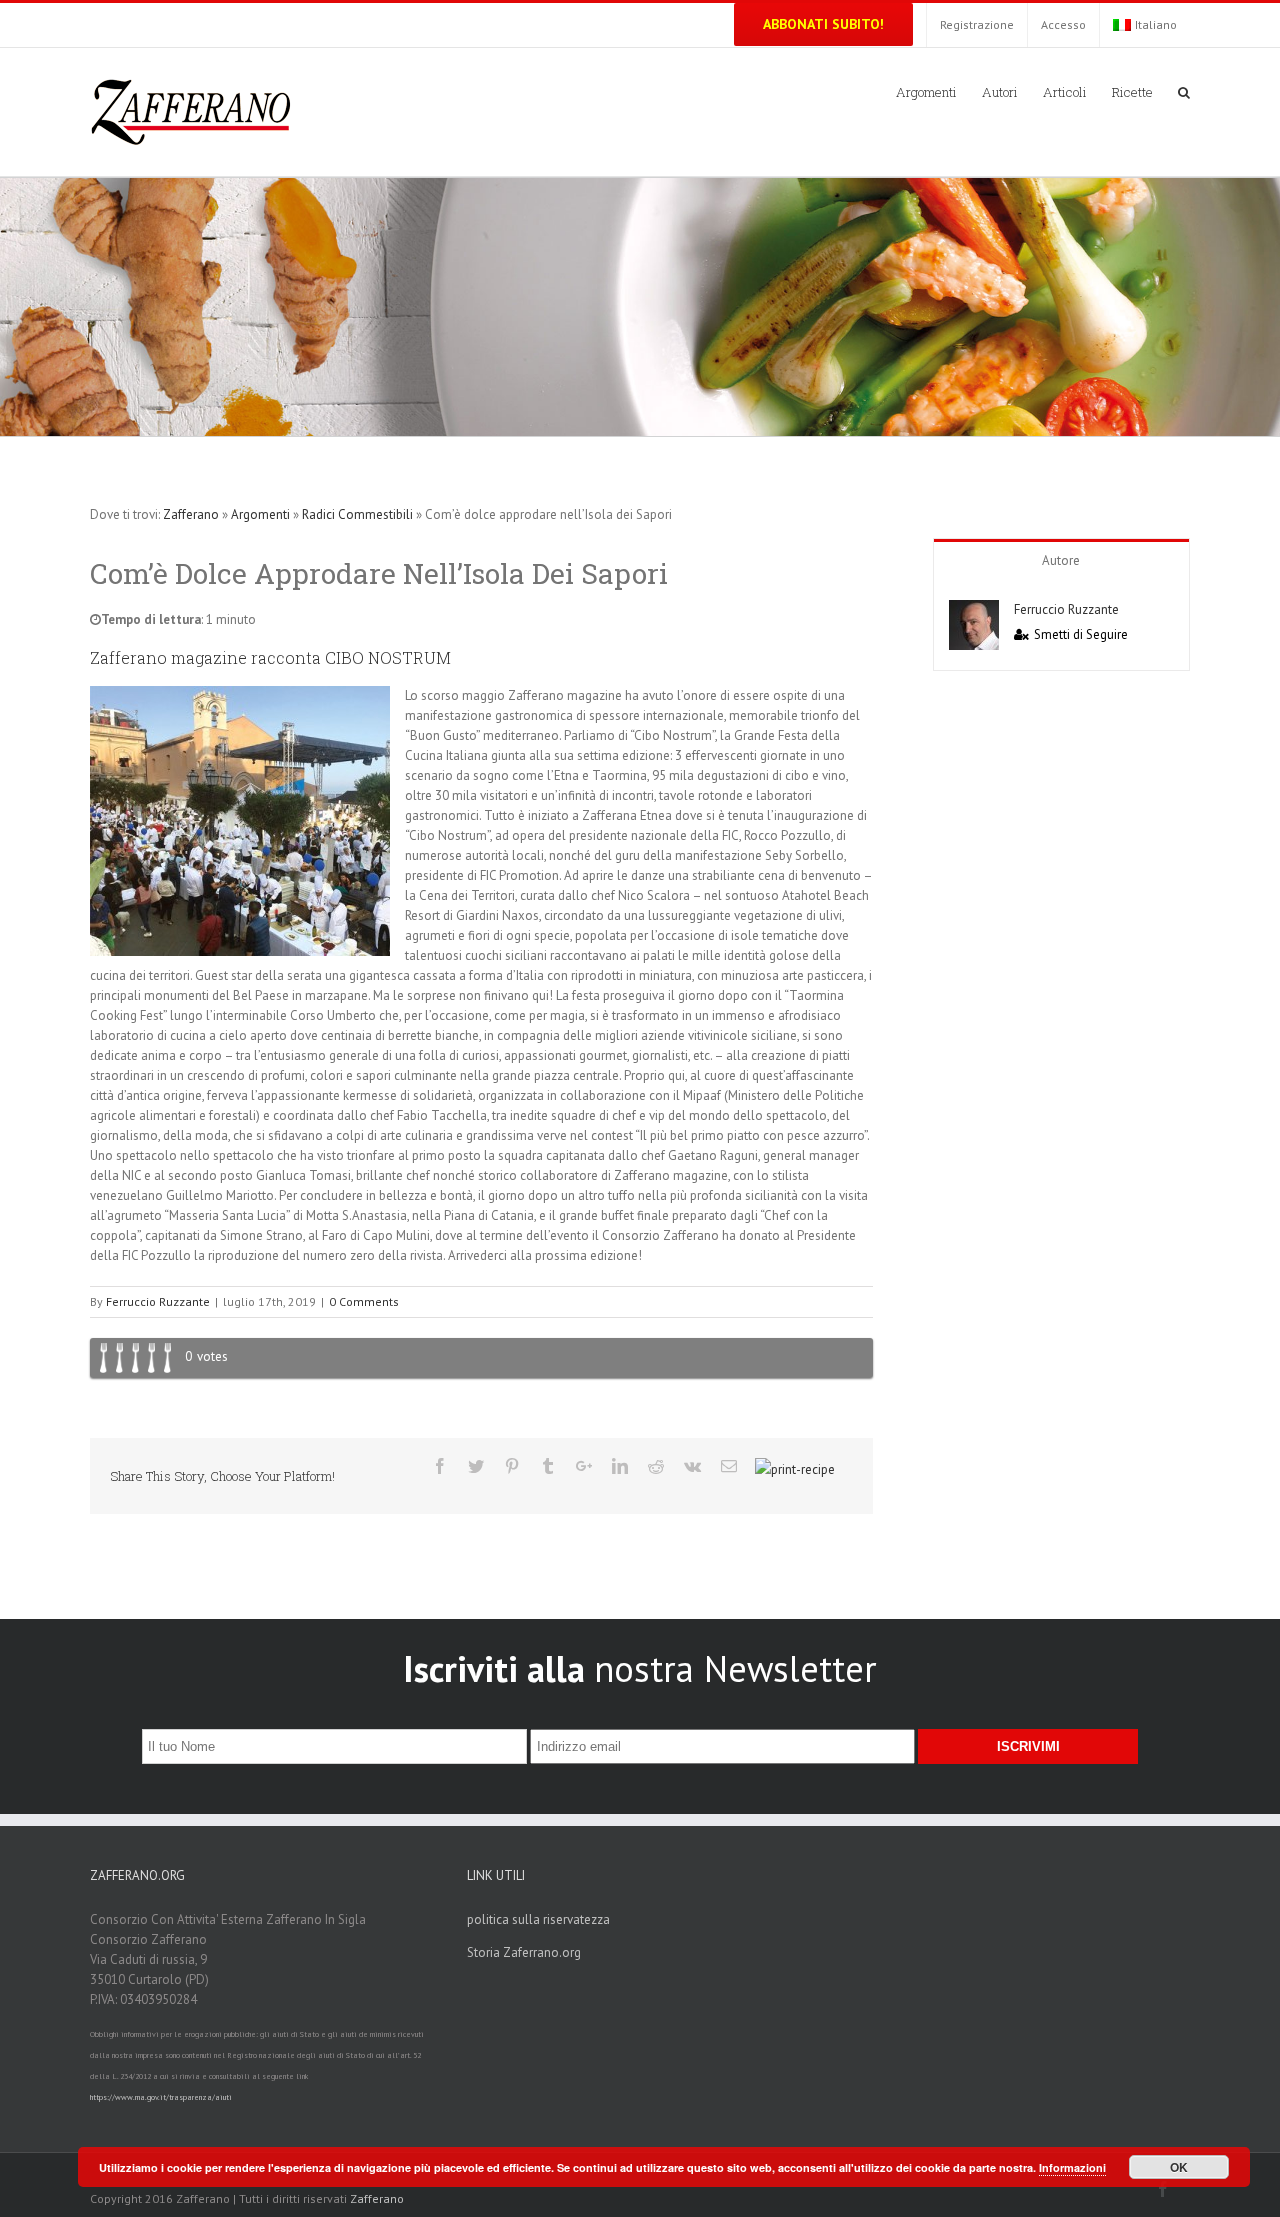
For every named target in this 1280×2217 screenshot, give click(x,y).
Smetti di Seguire (1081, 634)
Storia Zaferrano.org (524, 1952)
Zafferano (191, 514)
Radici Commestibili (357, 514)
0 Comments (364, 1301)
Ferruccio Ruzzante (158, 1301)
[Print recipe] (795, 1470)
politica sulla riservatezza (538, 1919)
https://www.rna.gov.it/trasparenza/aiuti (161, 2097)
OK (1179, 2167)
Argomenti (260, 514)
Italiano (1156, 24)
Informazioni (1072, 2167)
